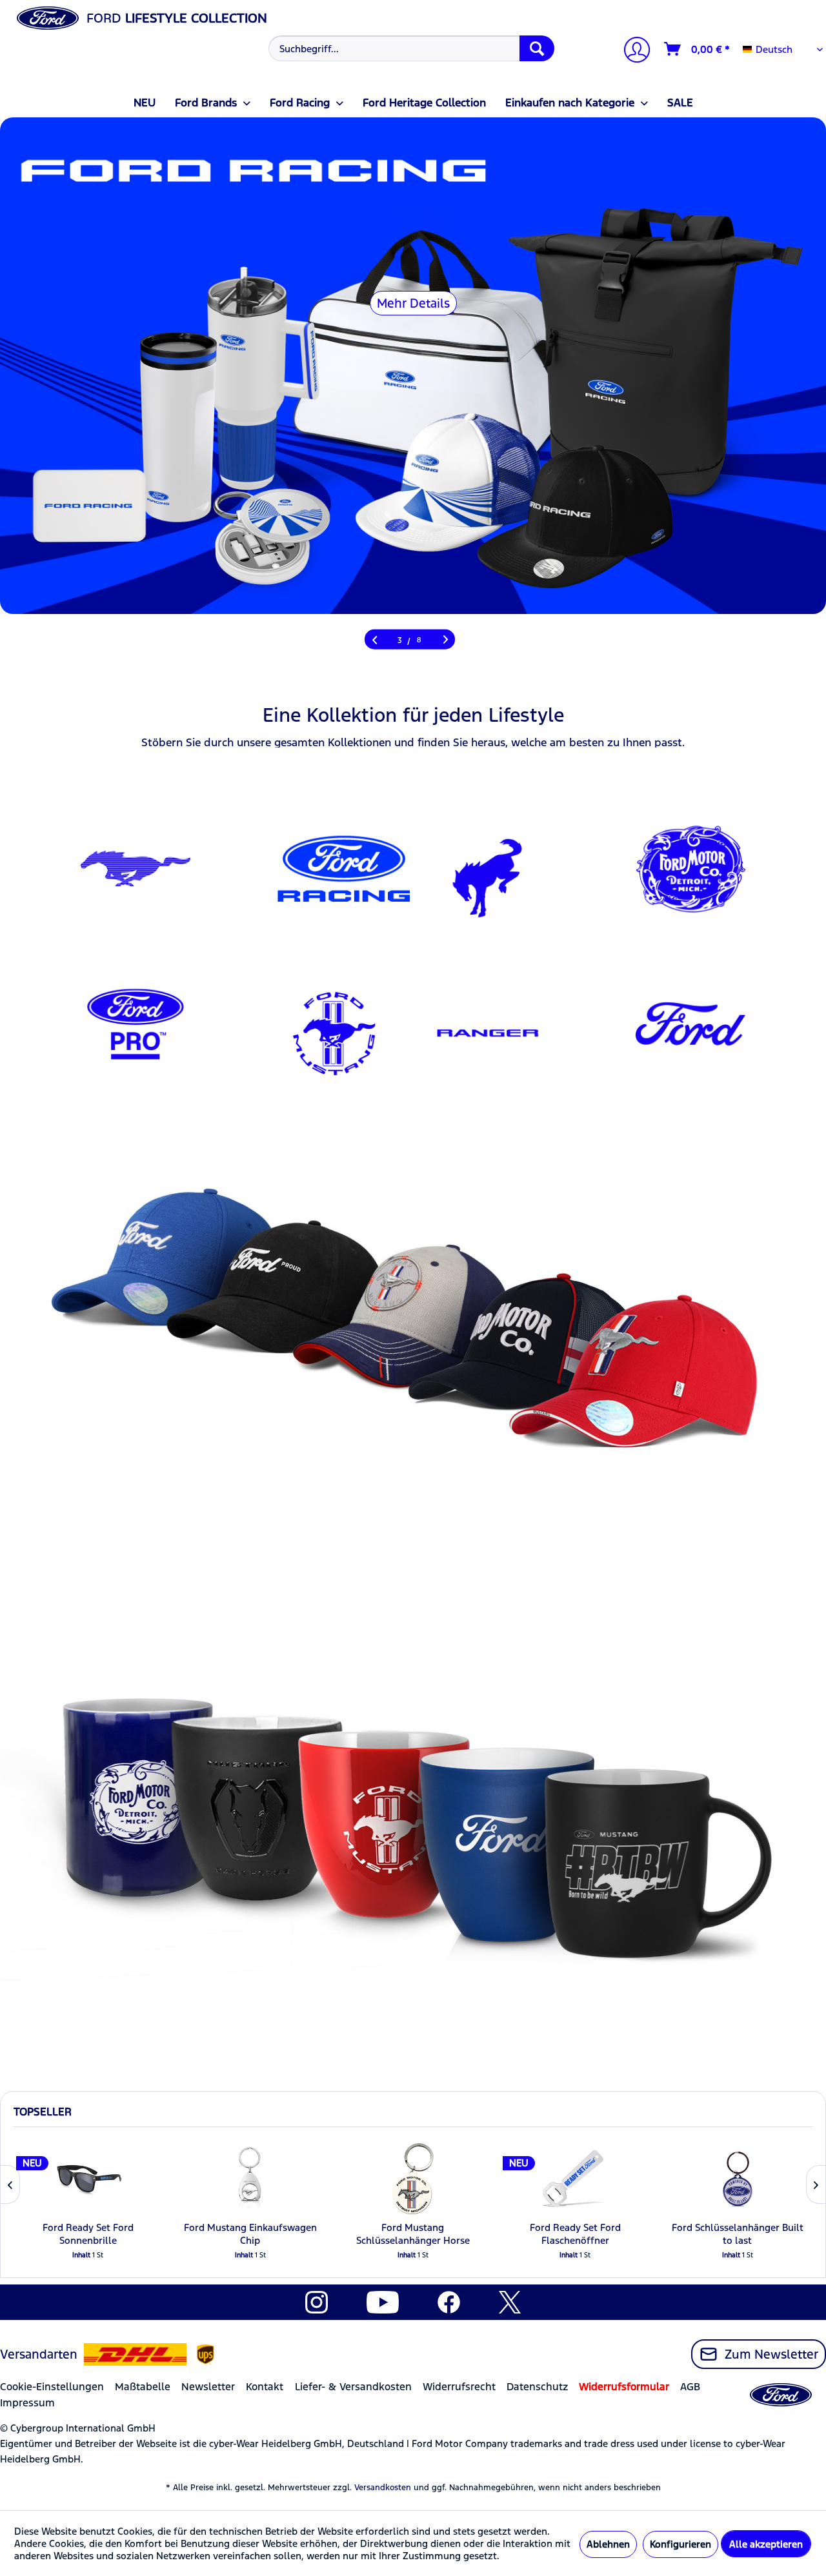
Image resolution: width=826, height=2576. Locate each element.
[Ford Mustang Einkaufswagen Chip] (250, 2179)
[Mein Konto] (632, 51)
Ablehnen (608, 2544)
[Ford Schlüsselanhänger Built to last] (738, 2179)
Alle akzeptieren (766, 2544)
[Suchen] (537, 48)
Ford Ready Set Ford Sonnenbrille (88, 2234)
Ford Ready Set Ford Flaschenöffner (575, 2234)
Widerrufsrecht (459, 2387)
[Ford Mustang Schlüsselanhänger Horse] (413, 2179)
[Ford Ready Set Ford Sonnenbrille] (88, 2179)
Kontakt (265, 2387)
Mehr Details (413, 303)
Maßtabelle (143, 2387)
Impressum (27, 2403)
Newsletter (208, 2387)
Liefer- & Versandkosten (353, 2387)
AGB (690, 2387)
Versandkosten (383, 2488)
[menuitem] (410, 48)
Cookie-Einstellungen (52, 2387)
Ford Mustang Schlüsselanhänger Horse (413, 2234)
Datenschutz (537, 2387)
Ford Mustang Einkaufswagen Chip (250, 2234)
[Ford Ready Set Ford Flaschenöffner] (575, 2179)
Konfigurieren (680, 2544)
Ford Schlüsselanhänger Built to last (738, 2234)
